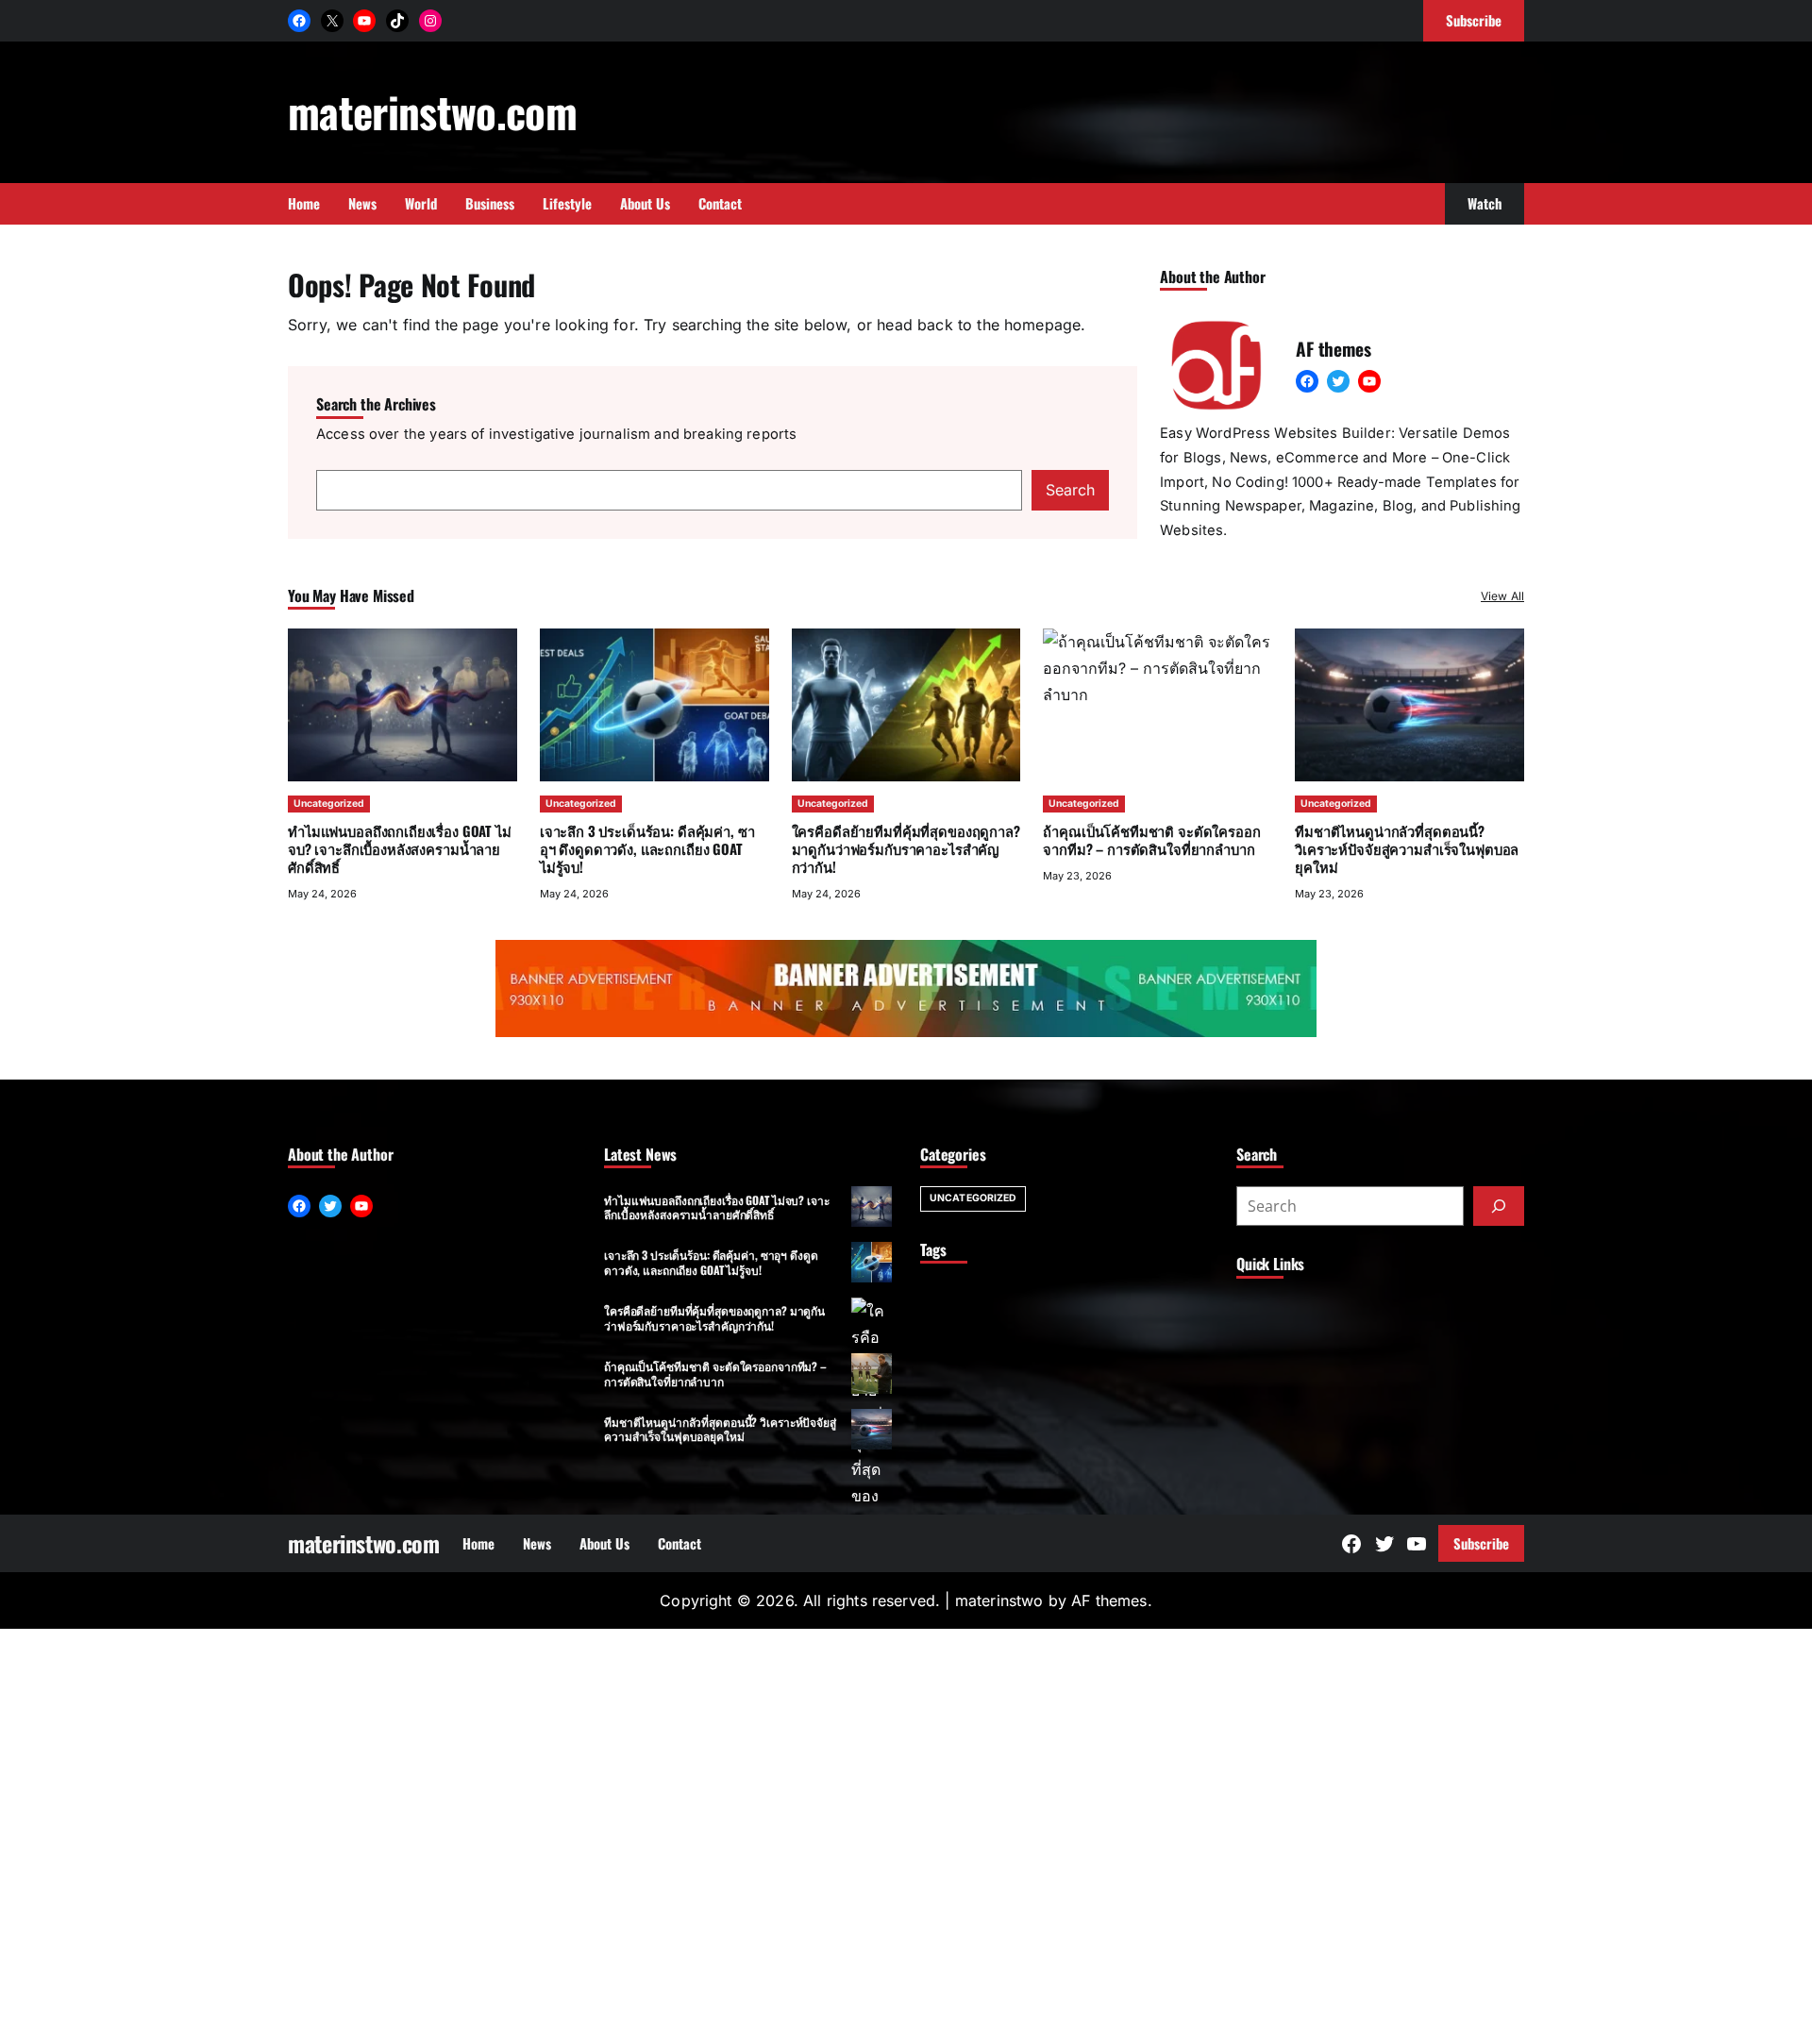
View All (1502, 596)
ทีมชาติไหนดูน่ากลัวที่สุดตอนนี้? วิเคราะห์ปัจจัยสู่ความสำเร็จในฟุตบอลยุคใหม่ (1407, 848)
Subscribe (1481, 1543)
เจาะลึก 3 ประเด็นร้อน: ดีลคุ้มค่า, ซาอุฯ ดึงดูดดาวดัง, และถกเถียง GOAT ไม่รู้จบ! (647, 848)
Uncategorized (329, 804)
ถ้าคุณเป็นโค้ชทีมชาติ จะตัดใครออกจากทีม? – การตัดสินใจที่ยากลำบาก (715, 1373)
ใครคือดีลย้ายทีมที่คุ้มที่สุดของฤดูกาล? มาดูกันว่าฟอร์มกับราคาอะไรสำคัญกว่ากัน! (906, 848)
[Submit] (1499, 1206)
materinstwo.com (432, 111)
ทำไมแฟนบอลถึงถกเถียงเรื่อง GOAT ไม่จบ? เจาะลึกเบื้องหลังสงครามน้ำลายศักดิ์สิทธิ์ (400, 848)
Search (1070, 490)
